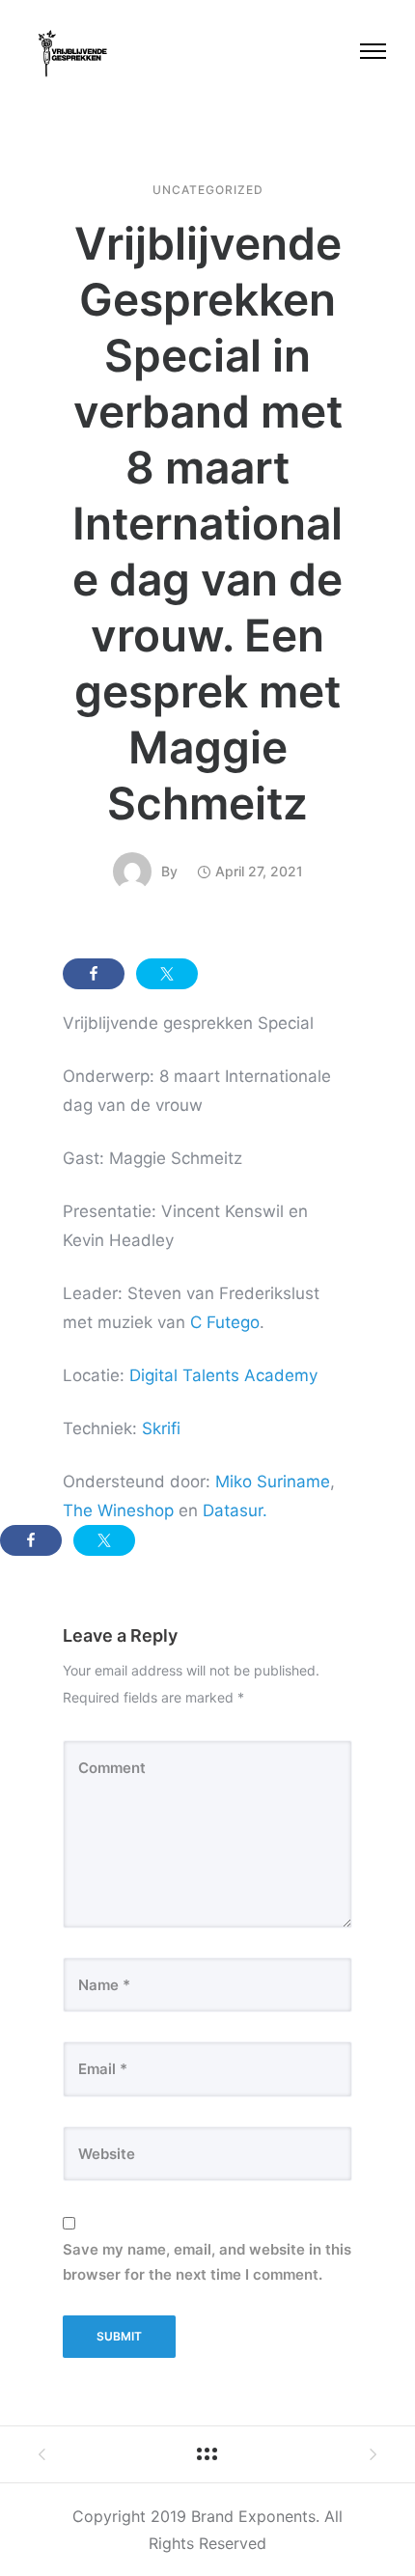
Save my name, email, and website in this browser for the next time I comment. (207, 2262)
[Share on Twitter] (167, 974)
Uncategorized (208, 190)
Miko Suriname (273, 1482)
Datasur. (235, 1510)
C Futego (225, 1322)
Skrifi (161, 1428)
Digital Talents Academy (223, 1375)
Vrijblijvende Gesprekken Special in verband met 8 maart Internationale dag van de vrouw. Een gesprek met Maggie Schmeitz (207, 523)
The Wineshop (118, 1510)
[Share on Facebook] (94, 974)
